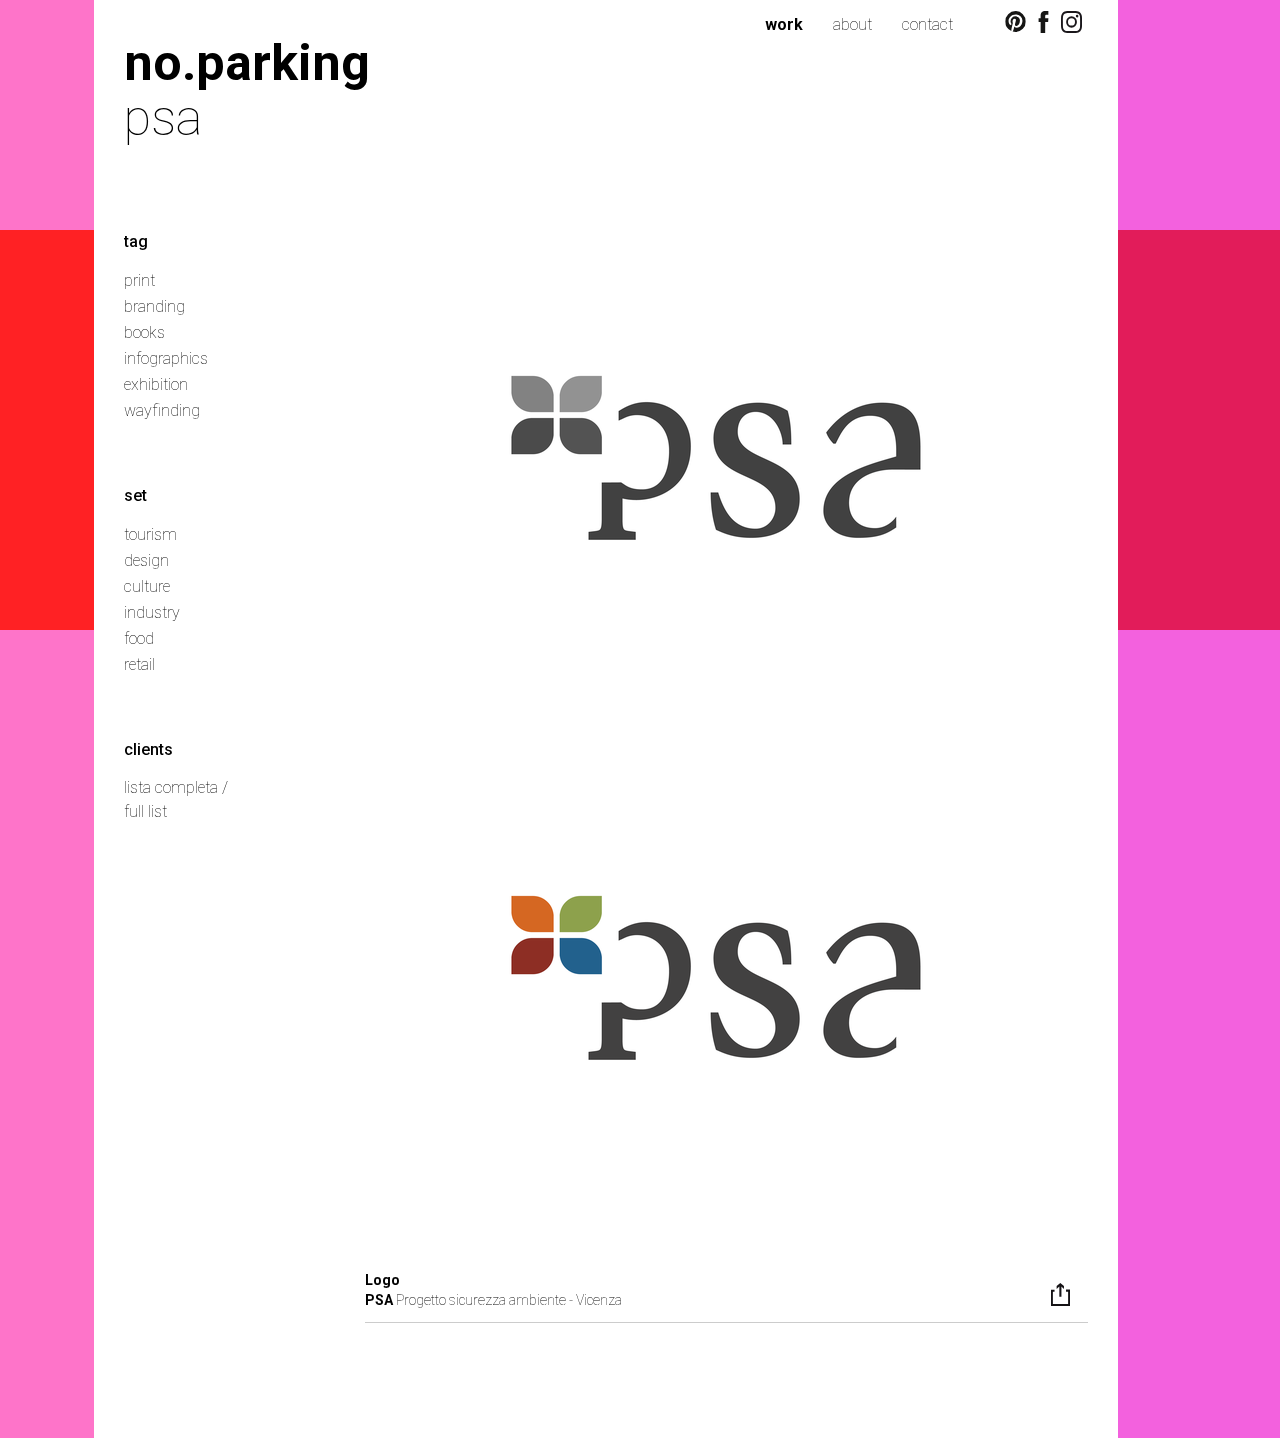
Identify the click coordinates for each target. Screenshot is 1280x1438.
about (852, 24)
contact (927, 24)
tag (136, 241)
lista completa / (176, 787)
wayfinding (162, 410)
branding (154, 306)
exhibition (156, 384)
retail (139, 664)
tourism (150, 534)
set (135, 495)
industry (152, 612)
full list (145, 811)
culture (147, 586)
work (784, 24)
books (144, 332)
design (146, 560)
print (139, 280)
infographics (166, 358)
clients (148, 749)
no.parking (247, 62)
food (139, 638)
